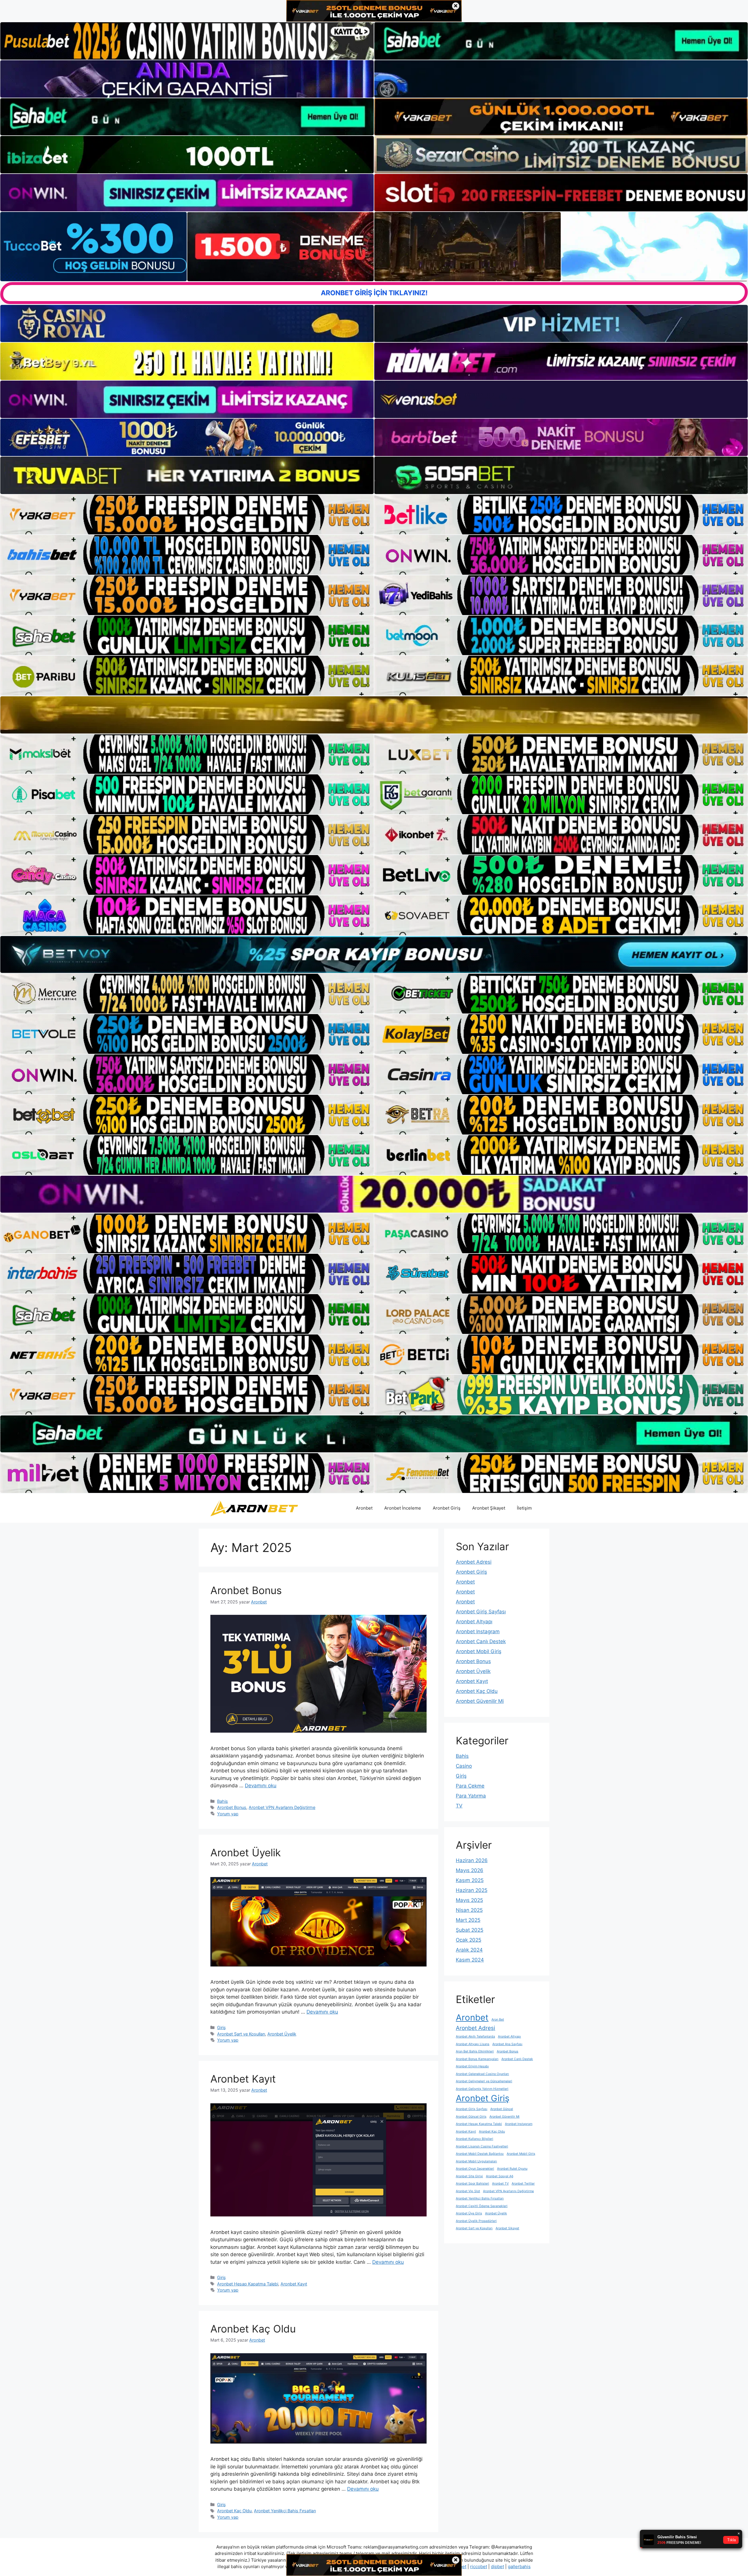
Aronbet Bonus (246, 1590)
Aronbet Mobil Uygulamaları (476, 2161)
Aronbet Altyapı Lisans (473, 2044)
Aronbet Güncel (502, 2109)
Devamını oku (261, 1786)
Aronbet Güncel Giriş (471, 2117)
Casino (464, 1766)
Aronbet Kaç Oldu (253, 2329)
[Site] (187, 514)
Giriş (221, 2027)
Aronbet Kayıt (243, 2079)
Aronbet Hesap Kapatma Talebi (248, 2284)
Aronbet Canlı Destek (481, 1641)
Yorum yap (228, 1814)
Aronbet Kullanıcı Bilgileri (475, 2139)
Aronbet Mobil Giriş (479, 1651)
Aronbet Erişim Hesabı (472, 2066)
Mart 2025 (468, 1920)
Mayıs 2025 (469, 1900)
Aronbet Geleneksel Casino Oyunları (482, 2074)
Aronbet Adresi (474, 1562)
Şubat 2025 (470, 1930)
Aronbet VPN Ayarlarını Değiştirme (282, 1807)
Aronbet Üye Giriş (469, 2213)
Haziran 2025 (472, 1890)
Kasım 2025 (470, 1880)
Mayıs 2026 (470, 1870)
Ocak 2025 (469, 1940)
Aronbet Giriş (447, 1508)
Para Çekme (470, 1786)
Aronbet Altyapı (474, 1622)
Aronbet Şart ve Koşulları (241, 2034)
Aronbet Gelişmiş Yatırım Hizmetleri (482, 2089)
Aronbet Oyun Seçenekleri (475, 2169)
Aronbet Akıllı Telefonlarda (475, 2037)
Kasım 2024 (470, 1960)
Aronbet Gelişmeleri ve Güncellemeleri (484, 2081)
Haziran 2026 (472, 1860)
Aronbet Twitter (523, 2184)
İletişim (524, 1508)
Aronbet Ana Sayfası (507, 2044)
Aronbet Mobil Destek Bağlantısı (480, 2154)
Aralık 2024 (469, 1950)
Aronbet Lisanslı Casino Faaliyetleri (482, 2146)
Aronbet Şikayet (489, 1508)
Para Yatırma (471, 1796)
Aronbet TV (500, 2184)
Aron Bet (498, 2020)
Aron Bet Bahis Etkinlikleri (475, 2051)
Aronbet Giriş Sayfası (481, 1612)
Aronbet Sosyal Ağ (500, 2176)
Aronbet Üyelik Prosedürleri (476, 2221)
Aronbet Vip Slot (468, 2191)
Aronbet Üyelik (246, 1852)
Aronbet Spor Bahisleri (472, 2184)
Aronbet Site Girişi (469, 2176)
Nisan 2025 (469, 1910)
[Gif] (374, 715)
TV (459, 1806)
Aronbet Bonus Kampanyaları (477, 2059)
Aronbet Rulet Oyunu (512, 2169)
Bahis (223, 1801)
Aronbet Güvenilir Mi (480, 1701)
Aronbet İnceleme (403, 1508)
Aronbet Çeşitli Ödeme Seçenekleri (482, 2206)
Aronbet (364, 1508)
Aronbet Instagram (478, 1631)
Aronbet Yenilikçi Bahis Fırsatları (285, 2511)
